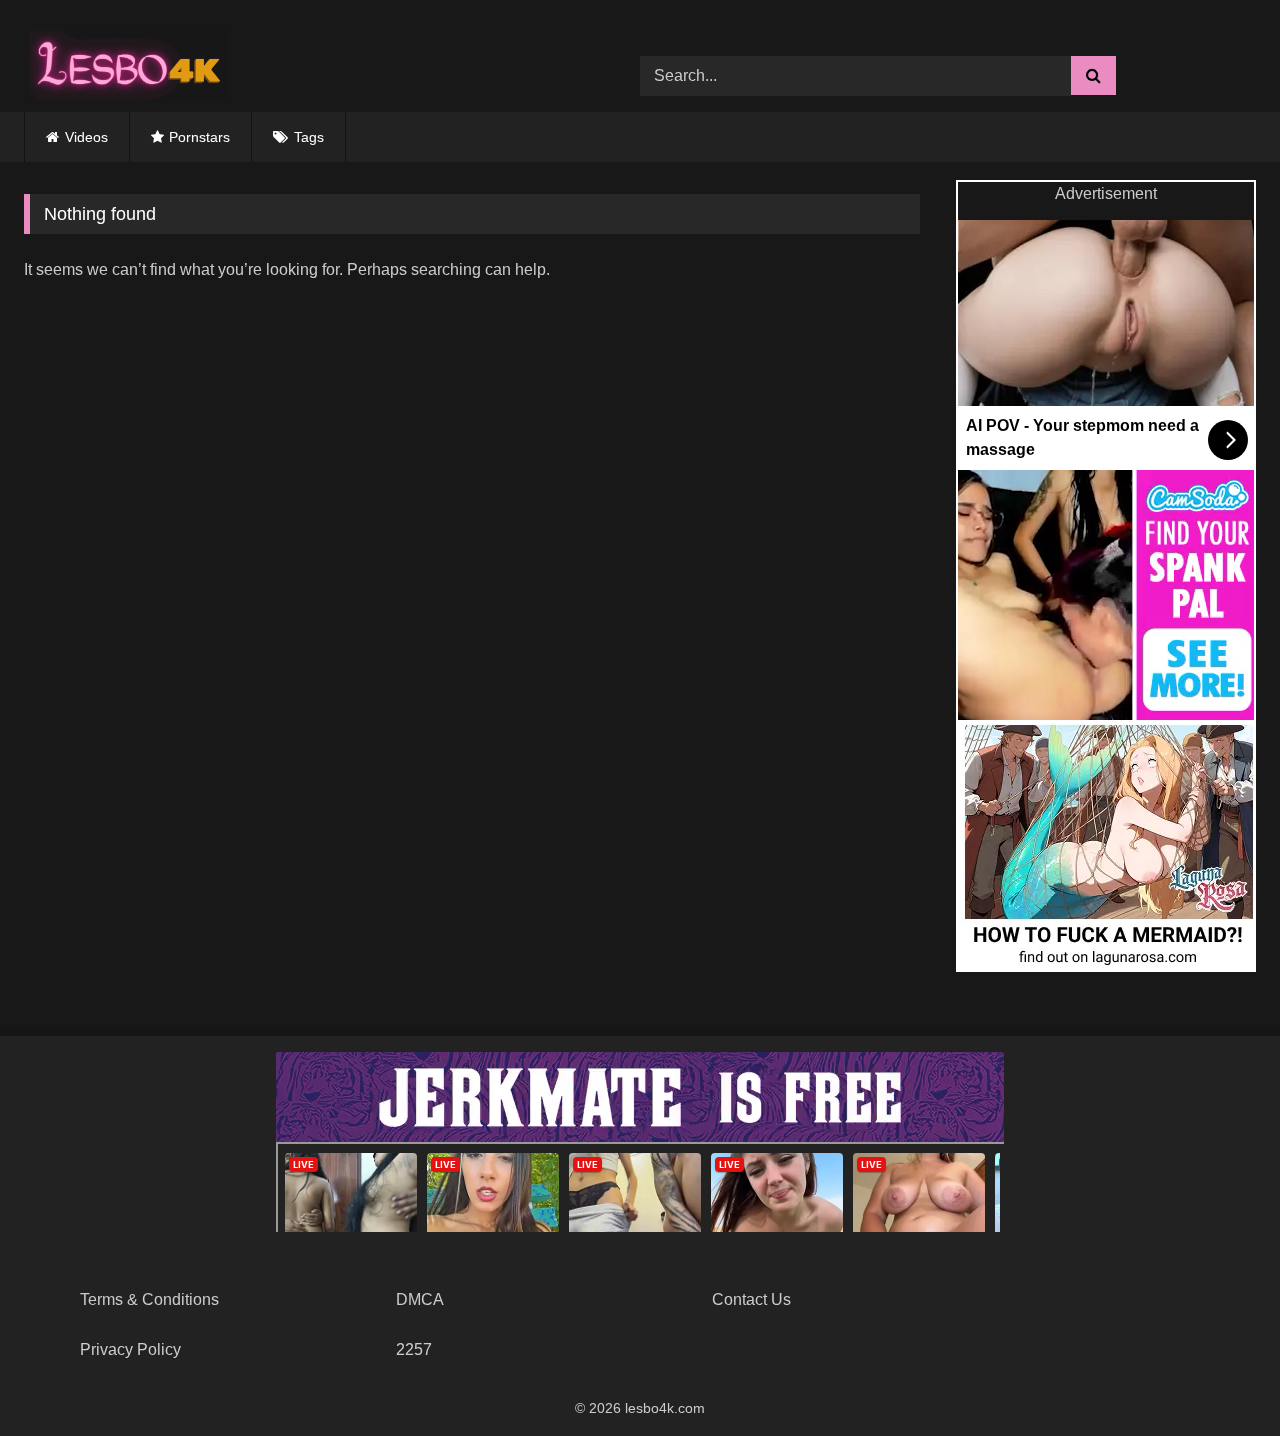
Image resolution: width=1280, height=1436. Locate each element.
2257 (414, 1349)
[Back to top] (1218, 1376)
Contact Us (751, 1299)
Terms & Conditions (149, 1299)
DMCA (420, 1299)
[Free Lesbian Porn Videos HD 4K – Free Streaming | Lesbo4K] (124, 61)
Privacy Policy (130, 1349)
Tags (309, 137)
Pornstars (199, 137)
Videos (86, 137)
